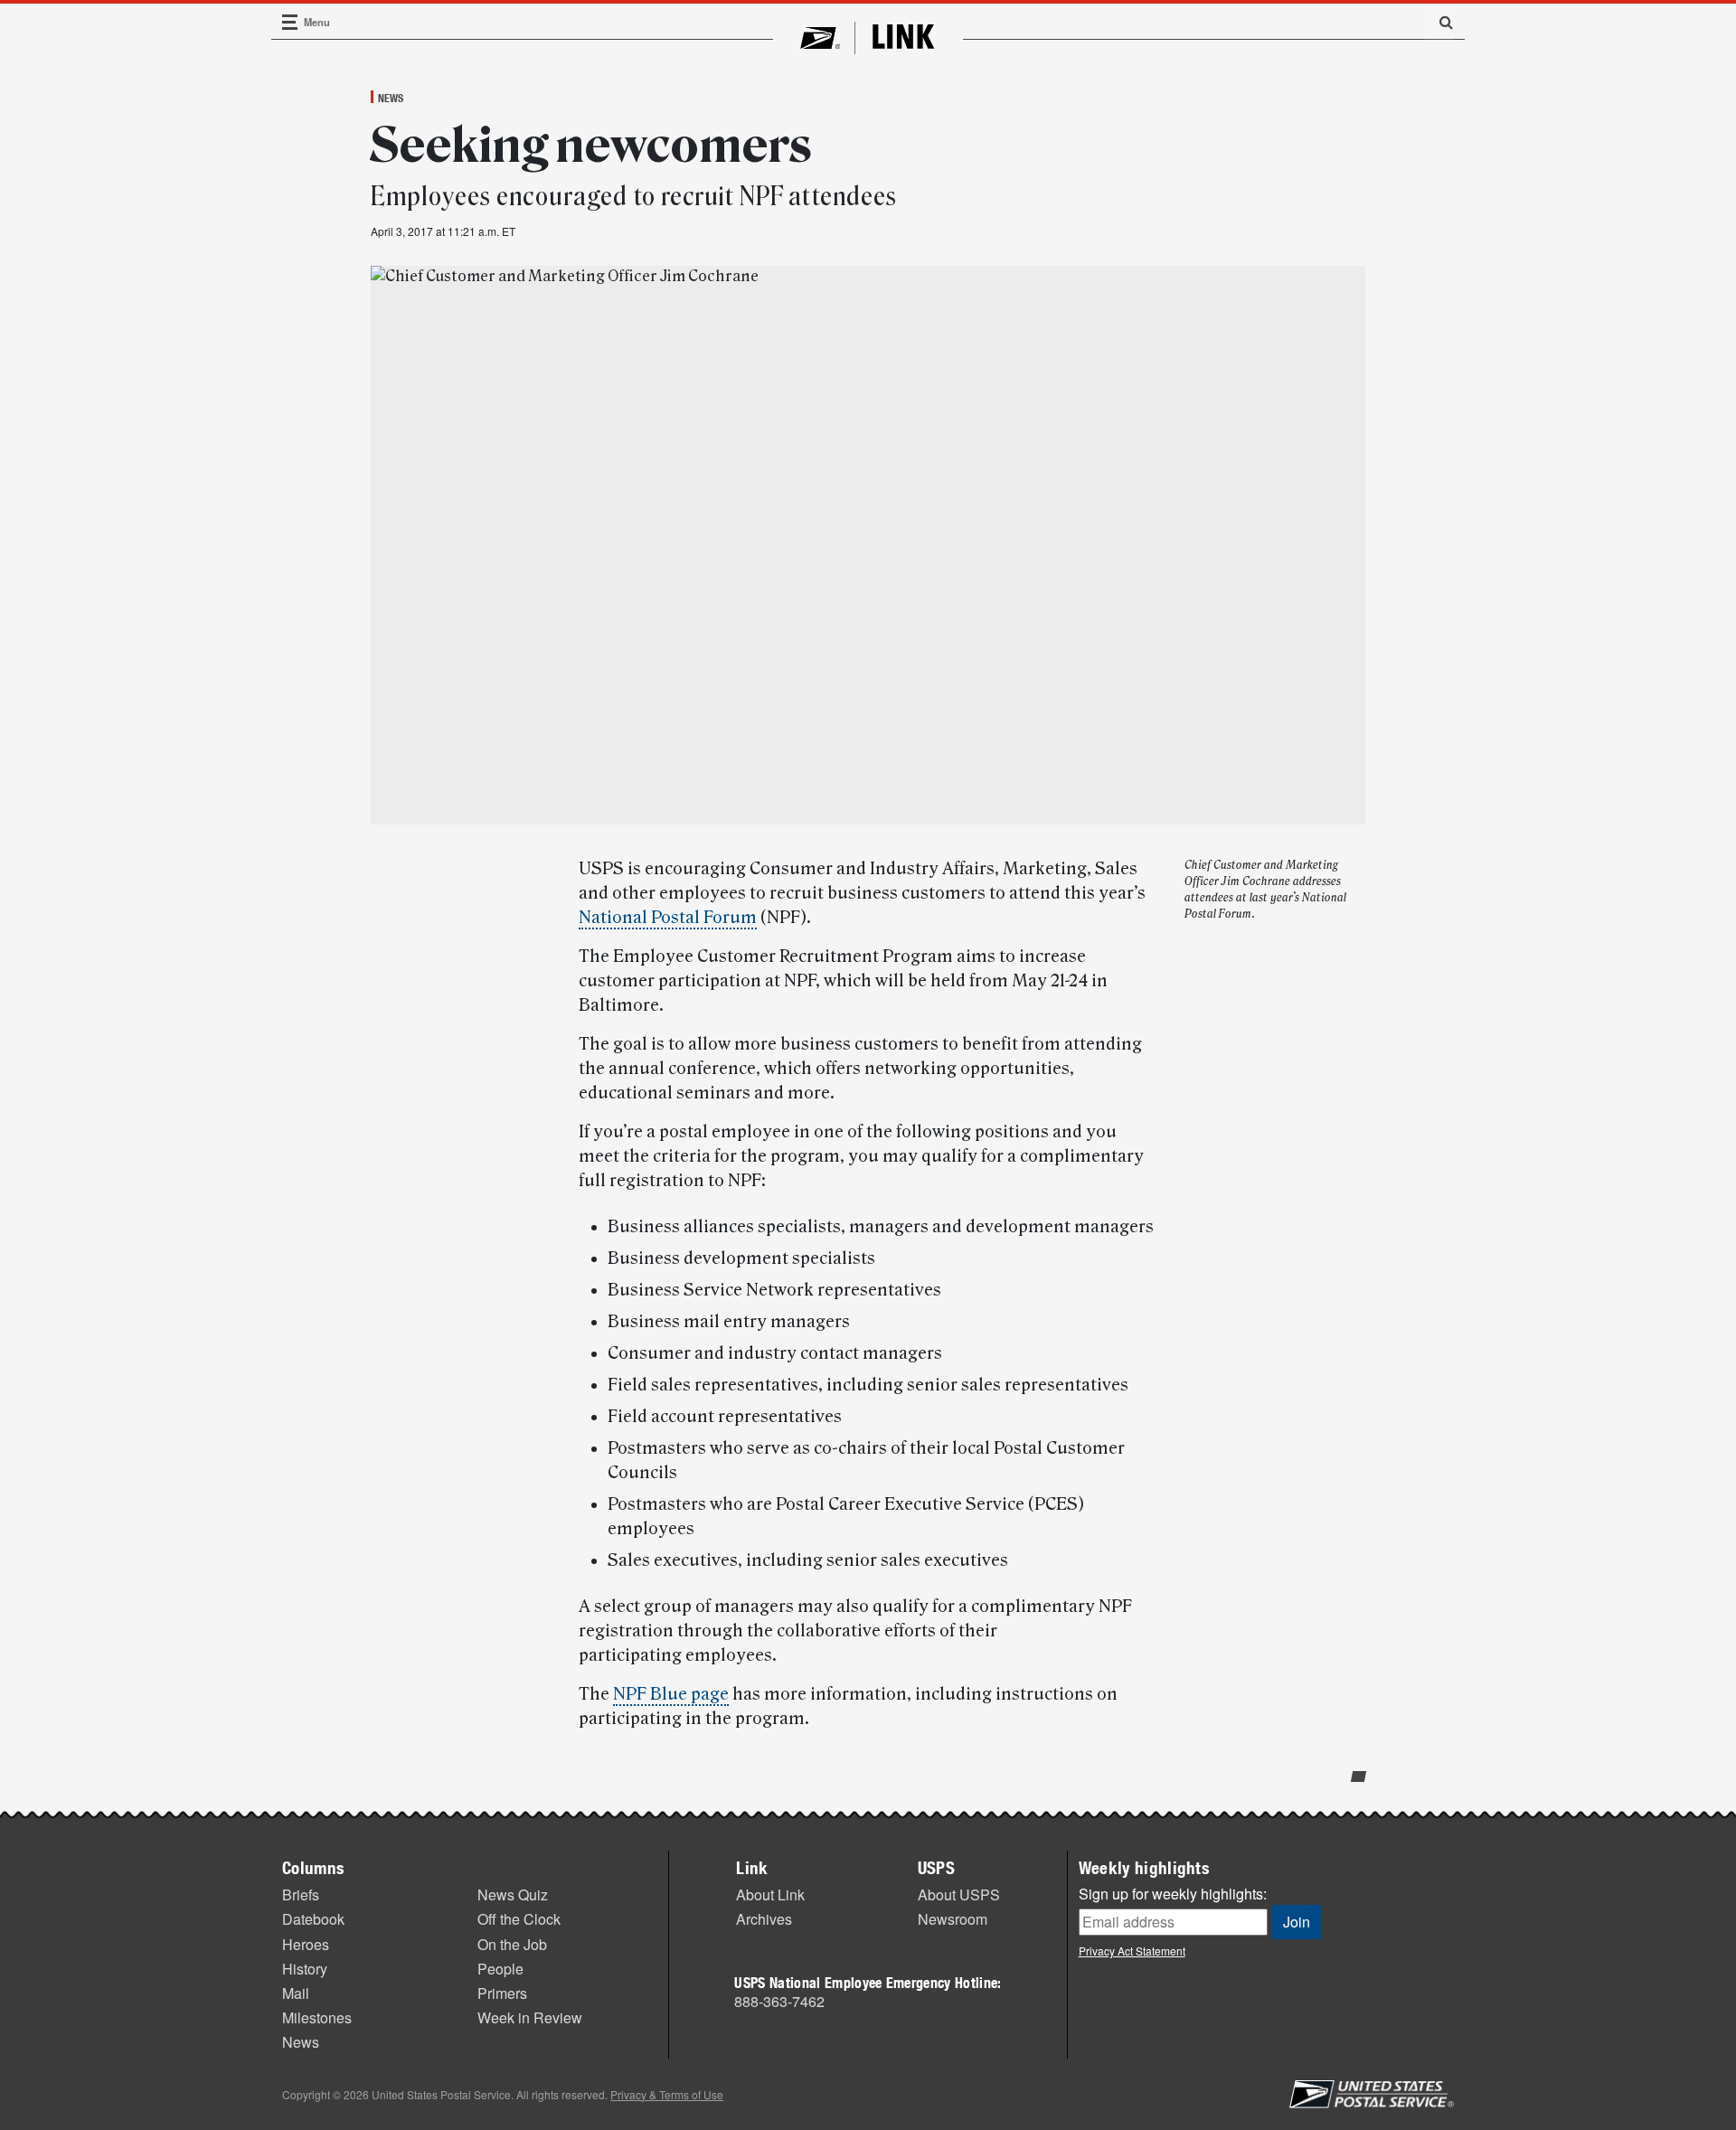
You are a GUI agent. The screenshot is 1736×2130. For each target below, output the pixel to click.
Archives (764, 1919)
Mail (296, 1993)
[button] (1439, 22)
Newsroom (953, 1919)
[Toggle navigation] (290, 22)
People (500, 1969)
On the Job (512, 1944)
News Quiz (513, 1894)
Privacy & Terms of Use (667, 2094)
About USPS (959, 1894)
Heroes (306, 1944)
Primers (502, 1993)
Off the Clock (519, 1919)
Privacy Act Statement (1132, 1951)
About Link (770, 1894)
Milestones (317, 2017)
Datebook (313, 1919)
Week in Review (530, 2017)
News (391, 98)
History (305, 1969)
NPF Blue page (671, 1694)
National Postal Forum (668, 918)
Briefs (301, 1894)
